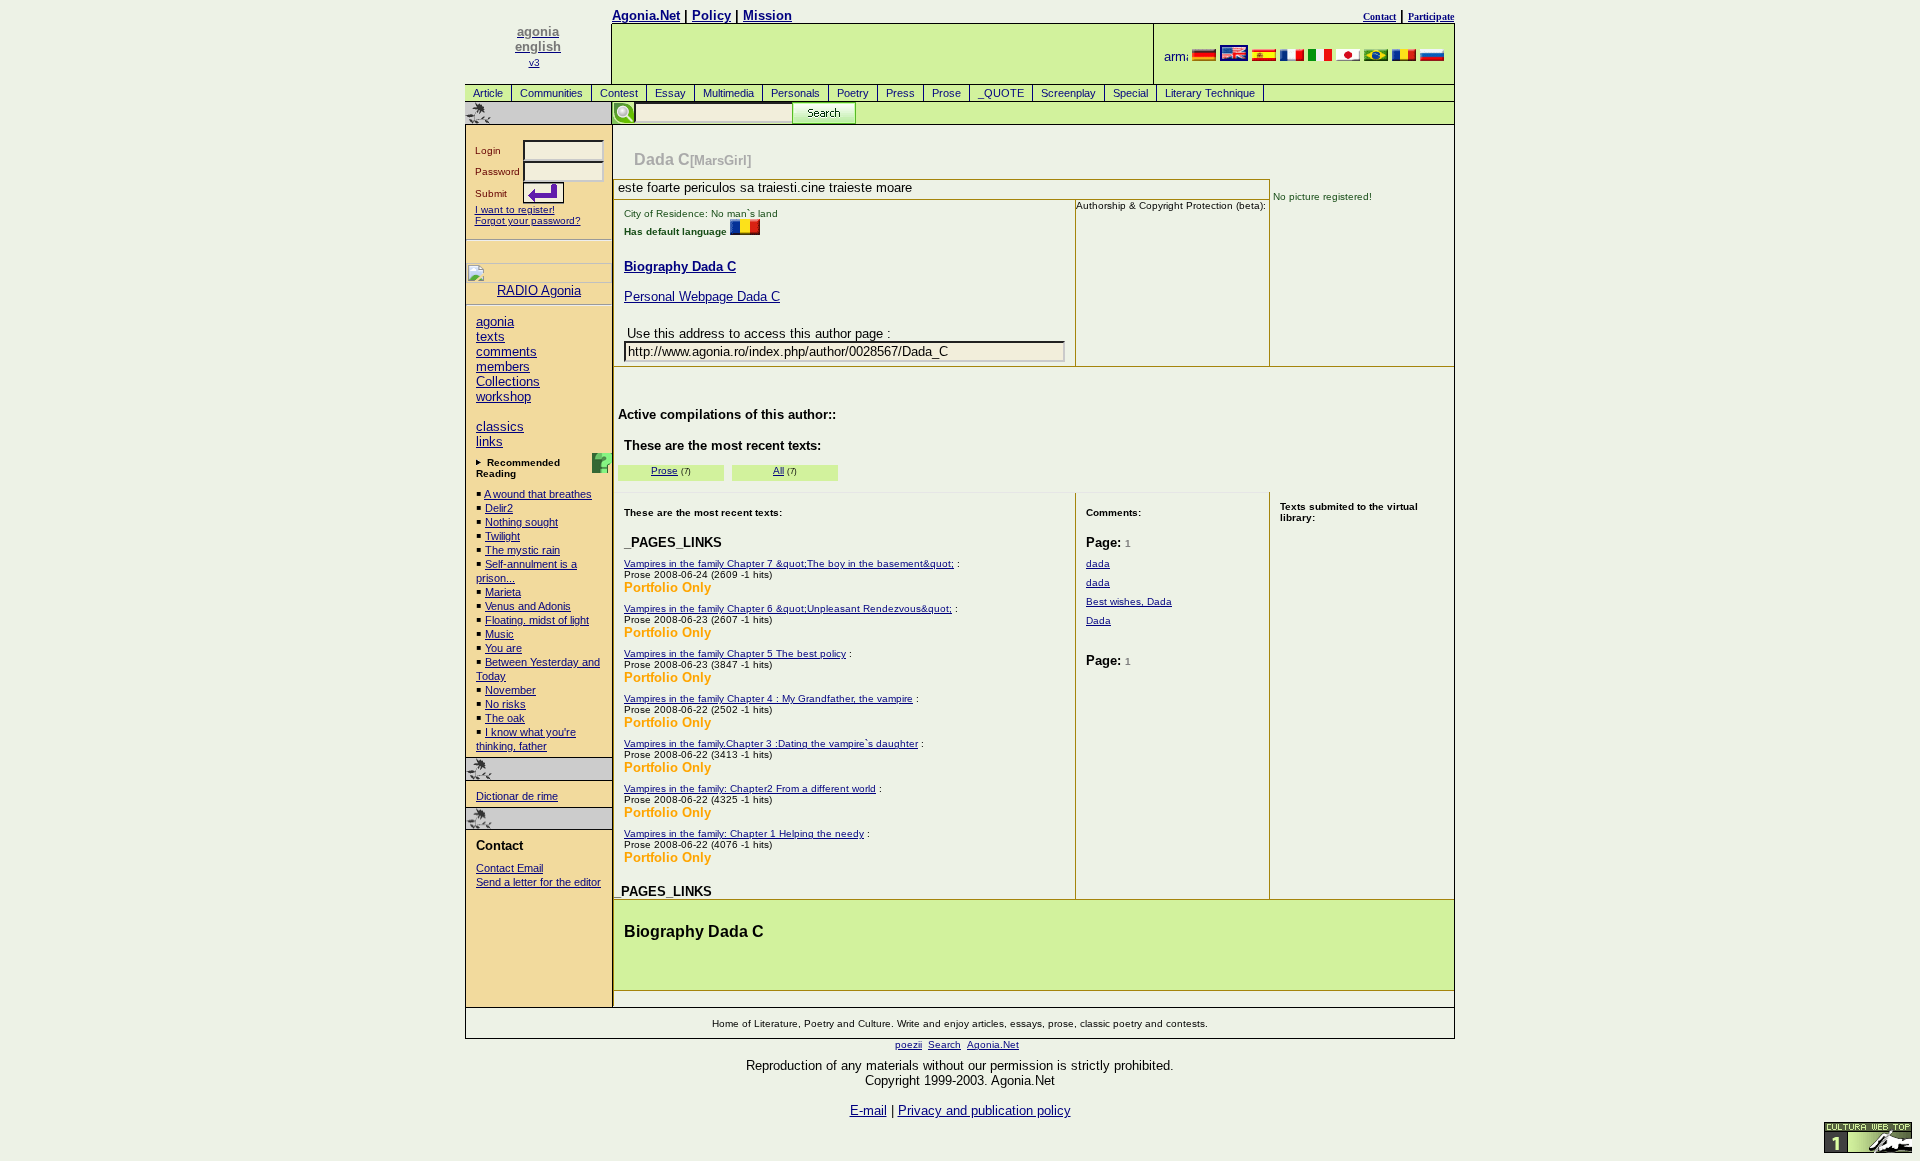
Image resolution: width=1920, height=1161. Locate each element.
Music (499, 634)
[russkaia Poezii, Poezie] (1432, 56)
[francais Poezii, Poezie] (1292, 56)
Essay (670, 93)
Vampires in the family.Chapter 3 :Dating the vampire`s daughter (771, 743)
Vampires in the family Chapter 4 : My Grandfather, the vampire (768, 698)
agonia (495, 321)
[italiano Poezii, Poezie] (1320, 56)
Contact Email (509, 868)
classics (500, 426)
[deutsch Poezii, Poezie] (1204, 56)
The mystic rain (522, 550)
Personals (795, 93)
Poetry (853, 93)
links (489, 441)
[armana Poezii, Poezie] (1176, 56)
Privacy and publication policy (984, 1110)
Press (900, 93)
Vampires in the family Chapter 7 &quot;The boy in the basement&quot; (789, 563)
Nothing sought (521, 522)
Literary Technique (1210, 93)
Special (1130, 93)
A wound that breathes (538, 494)
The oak (505, 718)
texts (490, 336)
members (503, 366)
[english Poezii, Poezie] (1234, 56)
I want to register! (515, 209)
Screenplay (1068, 93)
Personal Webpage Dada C (702, 296)
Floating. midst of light (537, 620)
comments (506, 351)
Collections (508, 381)
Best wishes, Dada (1129, 601)
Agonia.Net (646, 15)
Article (488, 93)
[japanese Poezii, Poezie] (1348, 56)
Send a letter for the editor (538, 882)
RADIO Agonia (539, 290)
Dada (1098, 620)
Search (944, 1044)
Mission (767, 15)
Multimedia (728, 93)
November (510, 690)
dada (1098, 563)
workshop (503, 396)
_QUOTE (1001, 93)
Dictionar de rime (517, 796)
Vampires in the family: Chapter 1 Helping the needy (744, 833)
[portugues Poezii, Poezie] (1376, 56)
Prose (946, 93)
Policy (711, 15)
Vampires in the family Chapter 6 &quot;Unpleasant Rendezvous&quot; (788, 608)
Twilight (502, 536)
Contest (619, 93)
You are (503, 648)
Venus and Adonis (528, 606)
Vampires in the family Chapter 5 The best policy (735, 653)
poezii (908, 1044)
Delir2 (499, 508)
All (778, 470)
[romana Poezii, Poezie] (1404, 56)
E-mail (868, 1110)
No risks (505, 704)
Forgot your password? (528, 220)
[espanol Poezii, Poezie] (1264, 56)
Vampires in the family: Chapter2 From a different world (750, 788)
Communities (551, 93)
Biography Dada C (680, 266)
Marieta (503, 592)
